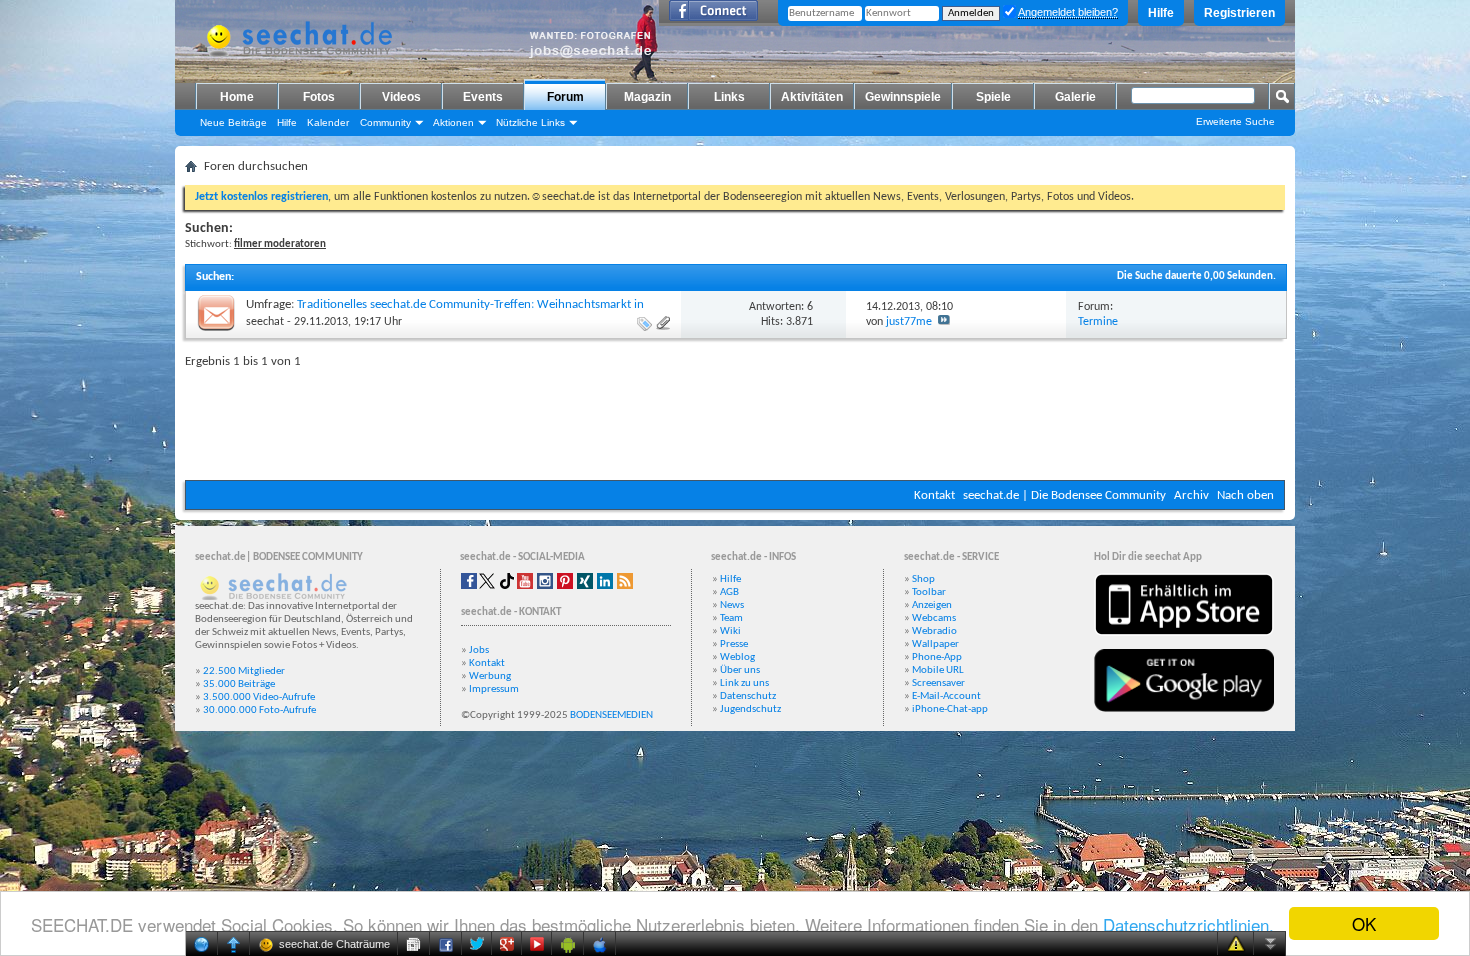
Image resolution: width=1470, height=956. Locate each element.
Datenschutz (748, 696)
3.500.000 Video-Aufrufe (259, 697)
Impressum (494, 689)
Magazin (647, 97)
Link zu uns (744, 683)
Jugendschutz (750, 709)
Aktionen (453, 122)
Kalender (328, 122)
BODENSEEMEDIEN (611, 715)
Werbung (490, 676)
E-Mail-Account (946, 696)
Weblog (737, 657)
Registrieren (1239, 13)
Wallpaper (935, 644)
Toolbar (929, 592)
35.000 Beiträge (239, 684)
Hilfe (1161, 13)
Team (731, 618)
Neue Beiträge (233, 122)
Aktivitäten (812, 97)
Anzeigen (932, 605)
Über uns (740, 670)
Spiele (993, 97)
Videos (401, 97)
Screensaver (938, 683)
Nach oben (1245, 495)
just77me (909, 322)
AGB (729, 592)
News (732, 605)
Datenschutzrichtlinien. (1188, 924)
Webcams (934, 618)
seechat (265, 322)
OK (1364, 923)
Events (483, 97)
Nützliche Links (530, 122)
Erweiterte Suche (1235, 121)
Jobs (479, 650)
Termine (1098, 322)
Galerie (1075, 97)
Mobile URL (938, 670)
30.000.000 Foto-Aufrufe (259, 710)
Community (385, 122)
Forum (565, 97)
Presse (734, 644)
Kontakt (934, 495)
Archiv (1191, 495)
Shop (923, 579)
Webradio (934, 631)
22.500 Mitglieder (244, 671)
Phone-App (937, 657)
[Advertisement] (735, 420)
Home (237, 97)
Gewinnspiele (903, 97)
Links (729, 97)
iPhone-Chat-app (950, 709)
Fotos (319, 97)
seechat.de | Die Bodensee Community (1064, 495)
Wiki (730, 631)
